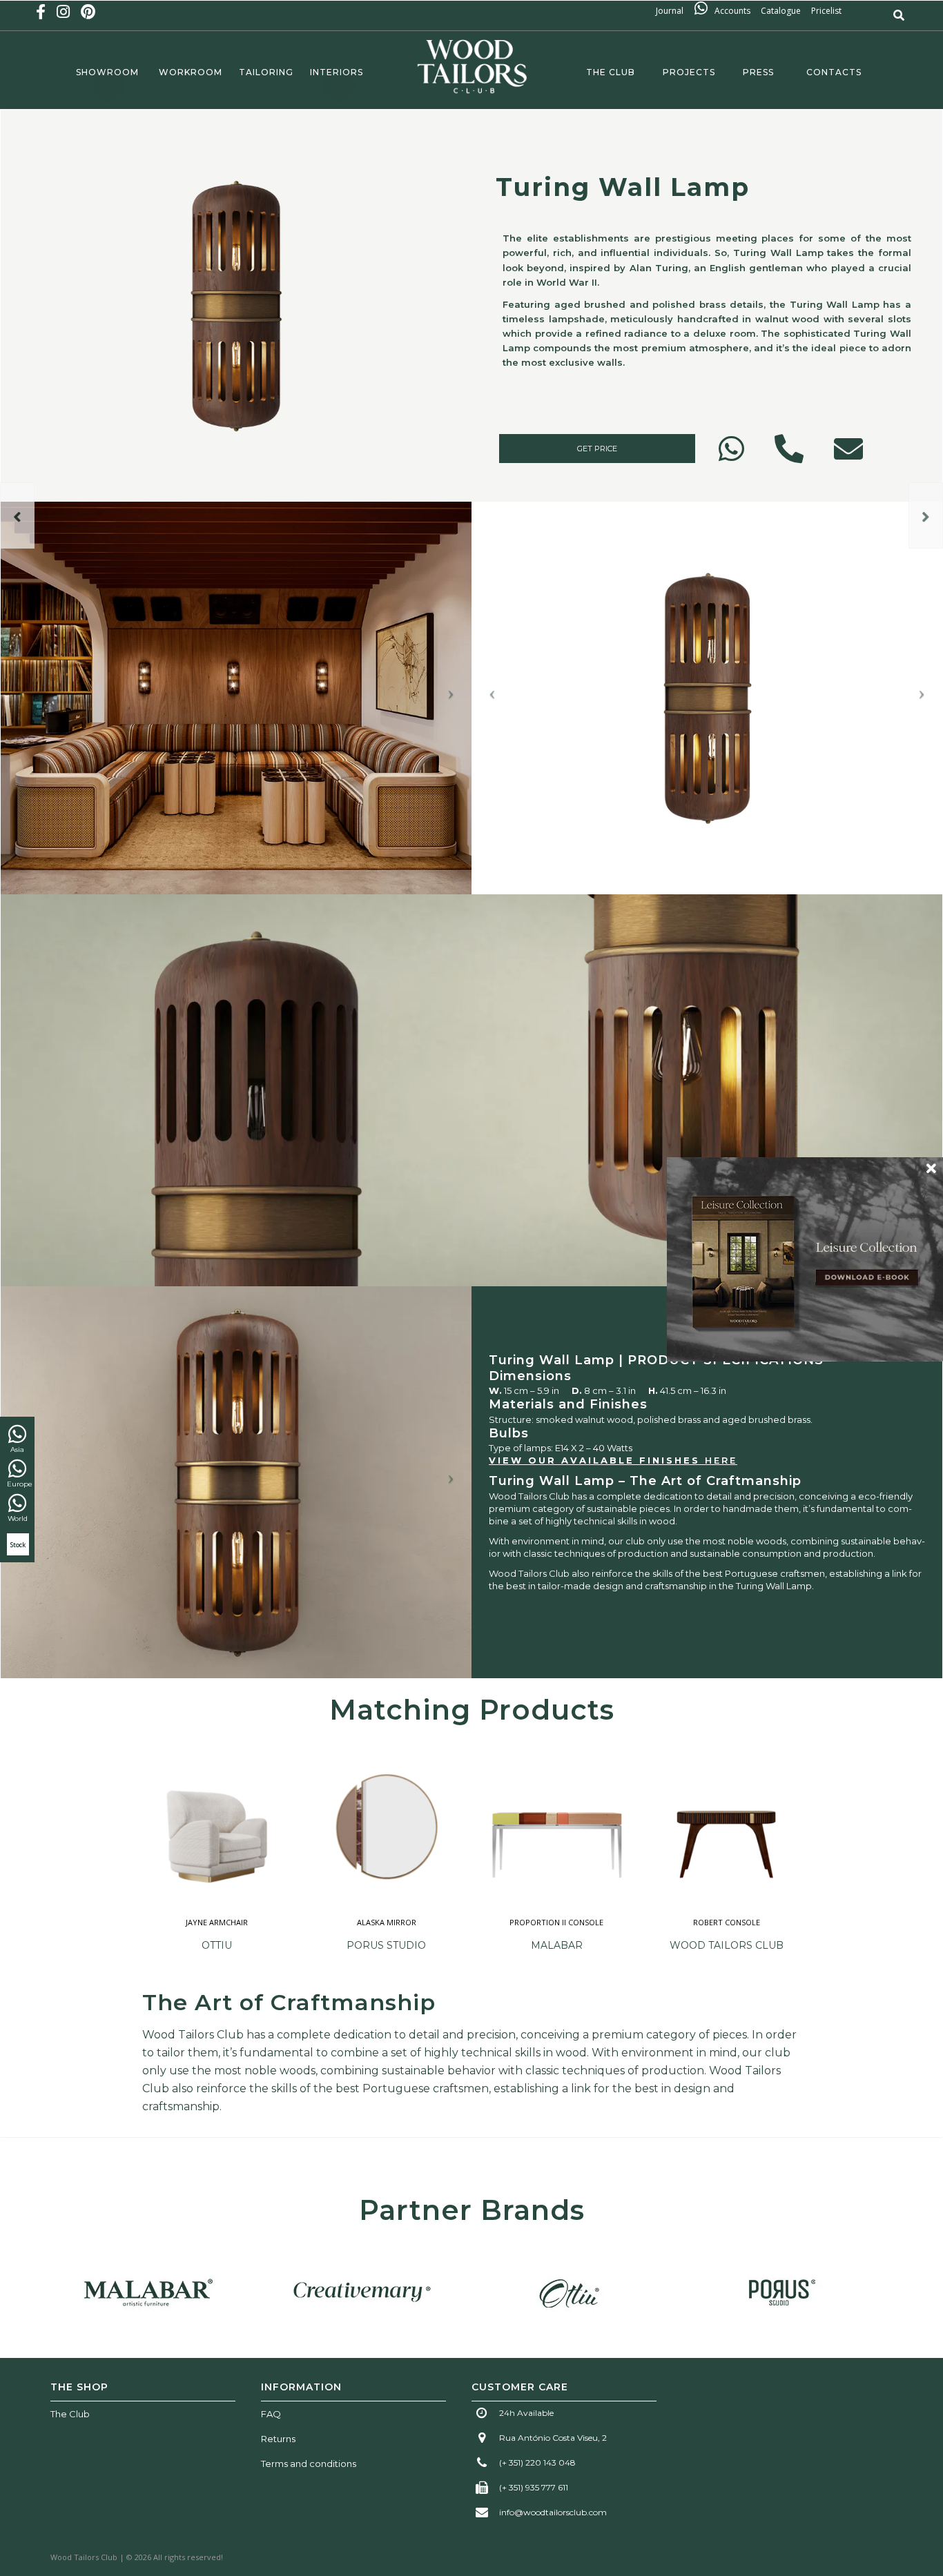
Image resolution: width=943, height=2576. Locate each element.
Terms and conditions (309, 2464)
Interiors (337, 72)
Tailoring (266, 72)
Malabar (557, 1945)
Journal (674, 11)
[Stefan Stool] (17, 515)
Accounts (732, 11)
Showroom (107, 72)
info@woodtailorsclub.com (553, 2512)
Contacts (834, 72)
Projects (689, 72)
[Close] (931, 1168)
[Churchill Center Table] (926, 515)
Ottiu (217, 1945)
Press (761, 72)
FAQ (271, 2414)
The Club (608, 72)
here (721, 1460)
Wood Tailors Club (727, 1945)
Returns (278, 2439)
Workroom (191, 72)
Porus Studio (386, 1945)
